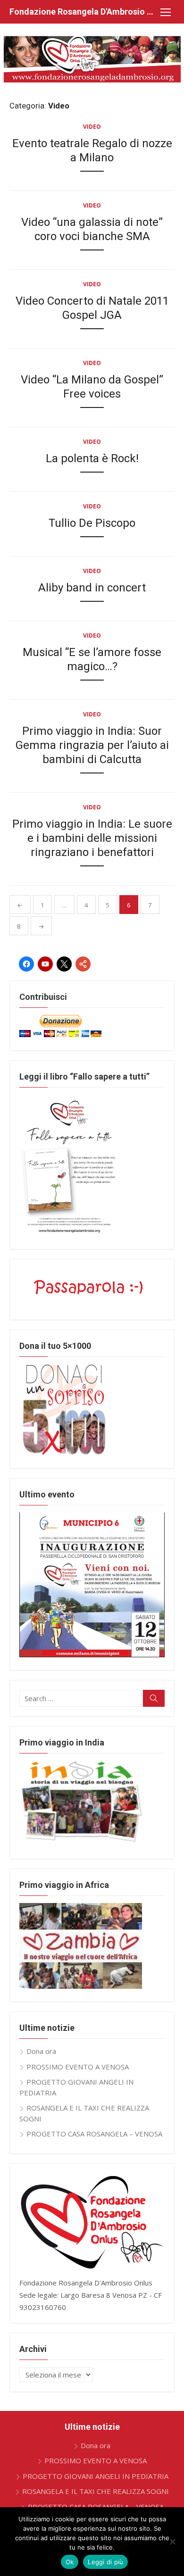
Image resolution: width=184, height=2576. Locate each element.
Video (92, 127)
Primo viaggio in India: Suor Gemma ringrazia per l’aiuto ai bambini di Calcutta (92, 745)
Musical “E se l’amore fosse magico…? (92, 659)
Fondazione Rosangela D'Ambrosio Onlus (83, 12)
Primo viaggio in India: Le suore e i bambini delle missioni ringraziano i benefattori (92, 838)
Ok (70, 2562)
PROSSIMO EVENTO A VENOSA (78, 2067)
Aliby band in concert (92, 588)
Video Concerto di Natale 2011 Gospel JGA (92, 308)
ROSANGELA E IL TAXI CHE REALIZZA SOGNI (96, 2491)
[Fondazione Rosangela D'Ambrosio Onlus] (92, 59)
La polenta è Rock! (92, 458)
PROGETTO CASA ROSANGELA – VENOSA (94, 2134)
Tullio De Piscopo (92, 523)
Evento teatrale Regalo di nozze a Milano (92, 150)
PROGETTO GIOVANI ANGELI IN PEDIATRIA (96, 2476)
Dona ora (41, 2051)
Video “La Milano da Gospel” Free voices (92, 387)
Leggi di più (105, 2562)
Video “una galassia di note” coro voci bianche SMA (92, 229)
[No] (172, 2542)
